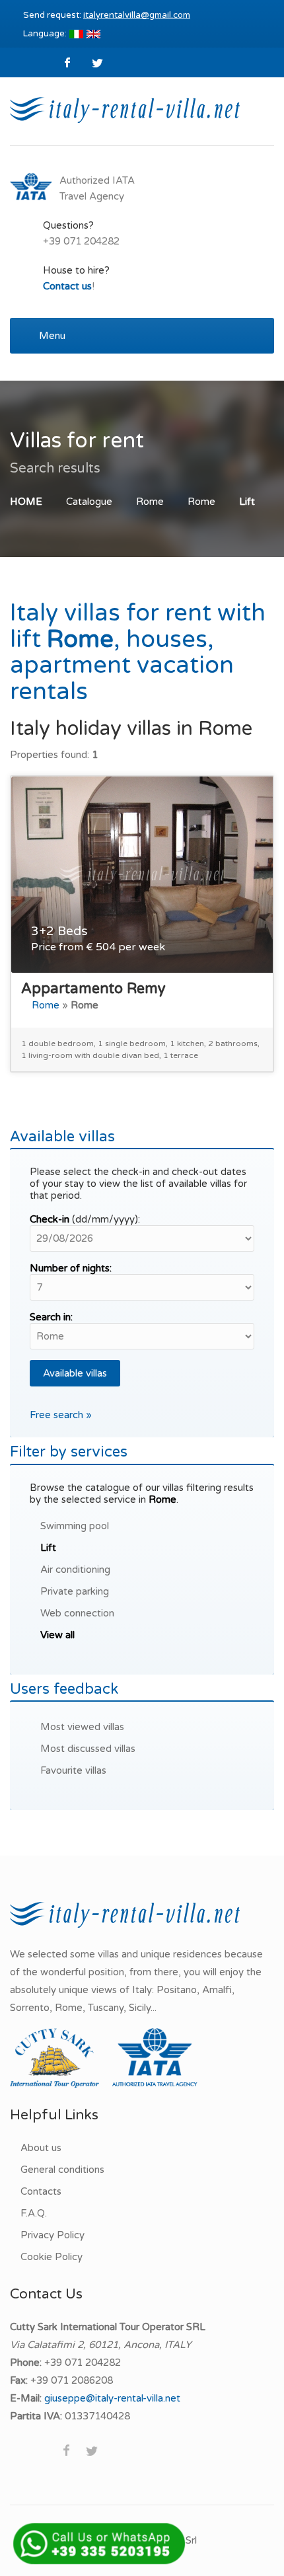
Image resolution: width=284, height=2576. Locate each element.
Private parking (75, 1591)
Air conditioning (75, 1570)
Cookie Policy (52, 2257)
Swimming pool (75, 1526)
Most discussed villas (88, 1749)
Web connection (77, 1613)
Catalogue (89, 502)
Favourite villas (73, 1770)
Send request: (107, 15)
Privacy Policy (53, 2235)
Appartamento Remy (93, 989)
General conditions (62, 2170)
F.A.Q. (34, 2213)
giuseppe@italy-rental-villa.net (112, 2398)
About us (41, 2148)
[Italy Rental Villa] (125, 109)
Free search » (61, 1415)
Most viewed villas (82, 1727)
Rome (150, 502)
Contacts (41, 2191)
